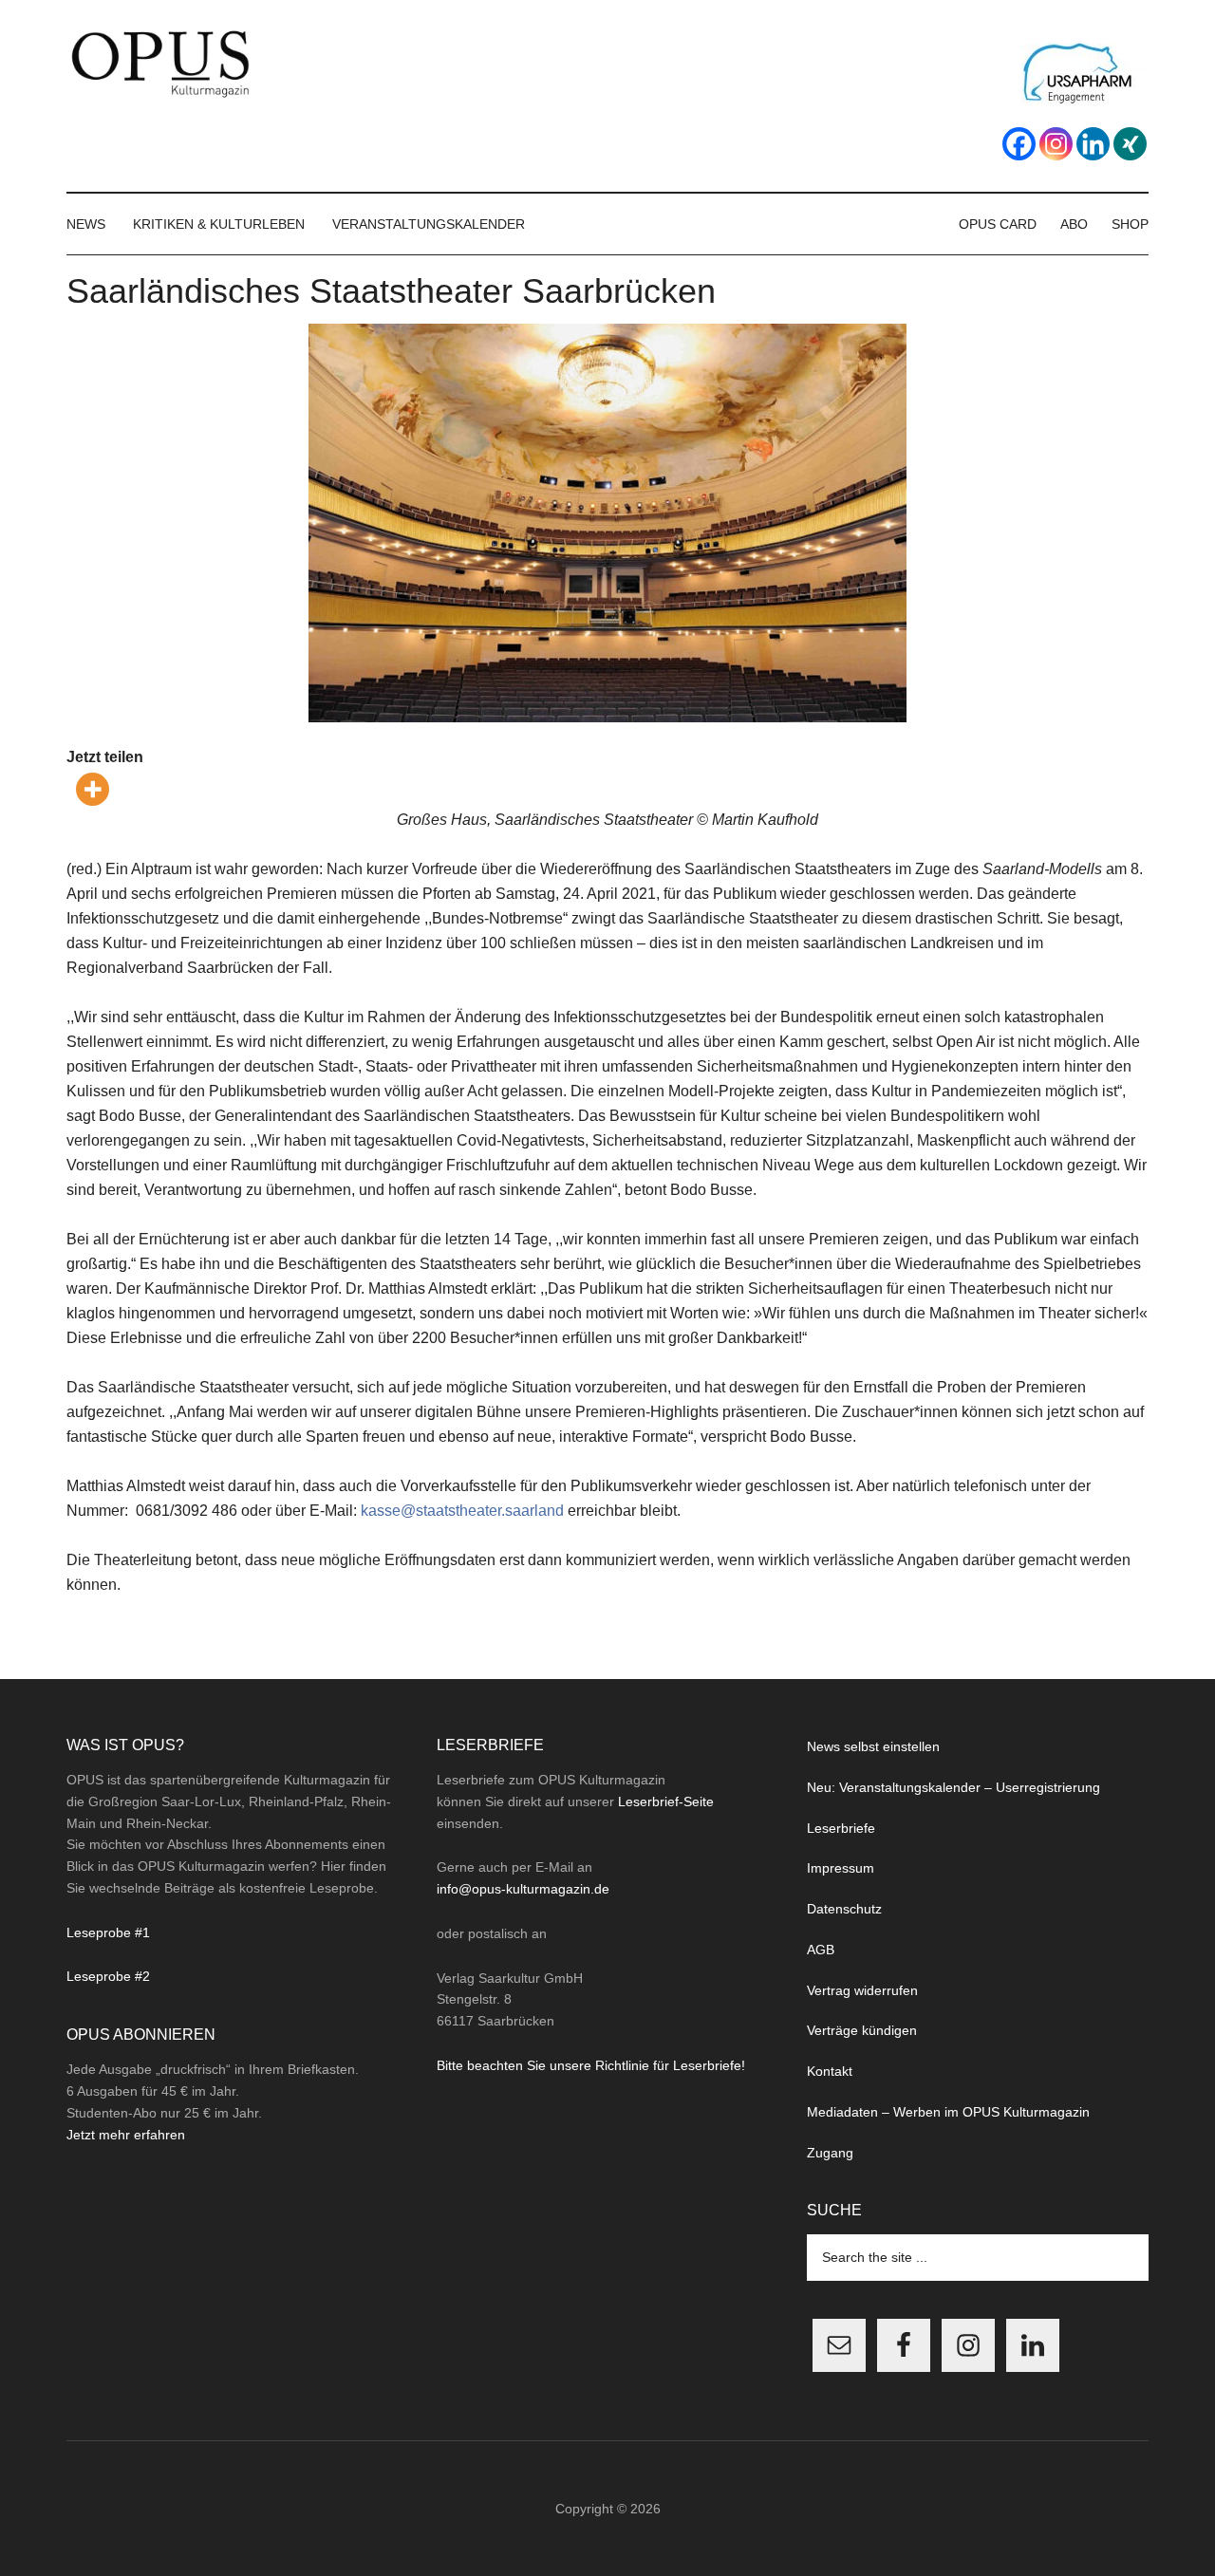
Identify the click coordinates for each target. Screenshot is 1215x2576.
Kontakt (830, 2071)
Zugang (830, 2153)
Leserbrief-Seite (666, 1801)
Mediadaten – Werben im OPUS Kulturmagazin (948, 2112)
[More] (93, 789)
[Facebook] (1019, 144)
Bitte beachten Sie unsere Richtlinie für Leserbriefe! (591, 2065)
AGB (821, 1950)
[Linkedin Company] (1093, 144)
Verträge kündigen (862, 2030)
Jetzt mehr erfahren (126, 2135)
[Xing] (1130, 144)
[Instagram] (1056, 144)
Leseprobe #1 (108, 1932)
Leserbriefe (841, 1828)
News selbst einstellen (873, 1746)
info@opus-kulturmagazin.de (523, 1889)
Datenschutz (844, 1909)
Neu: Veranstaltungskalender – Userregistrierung (953, 1787)
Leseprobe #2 (108, 1976)
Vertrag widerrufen (862, 1990)
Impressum (841, 1868)
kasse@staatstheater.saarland (462, 1511)
